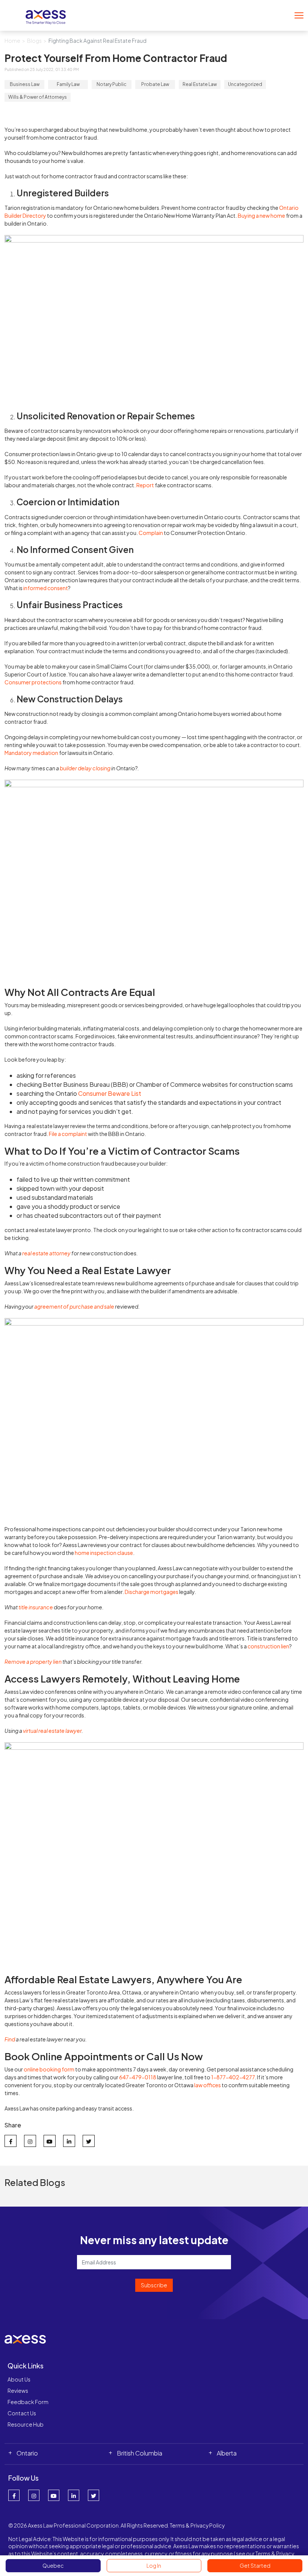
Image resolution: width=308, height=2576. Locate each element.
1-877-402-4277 (233, 2077)
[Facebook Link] (14, 2495)
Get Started (255, 2565)
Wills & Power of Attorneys (38, 97)
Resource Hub (26, 2424)
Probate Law (155, 84)
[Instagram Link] (34, 2495)
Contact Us (22, 2413)
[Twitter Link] (94, 2495)
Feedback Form (28, 2402)
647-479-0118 (138, 2077)
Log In (154, 2565)
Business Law (25, 84)
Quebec (53, 2565)
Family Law (68, 84)
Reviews (18, 2391)
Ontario (27, 2453)
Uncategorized (245, 84)
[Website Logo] (46, 14)
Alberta (227, 2453)
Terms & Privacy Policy (197, 2525)
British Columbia (140, 2453)
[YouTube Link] (54, 2495)
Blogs (34, 41)
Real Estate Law (200, 84)
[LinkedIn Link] (74, 2495)
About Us (19, 2379)
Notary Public (112, 84)
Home (12, 41)
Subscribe (154, 2285)
